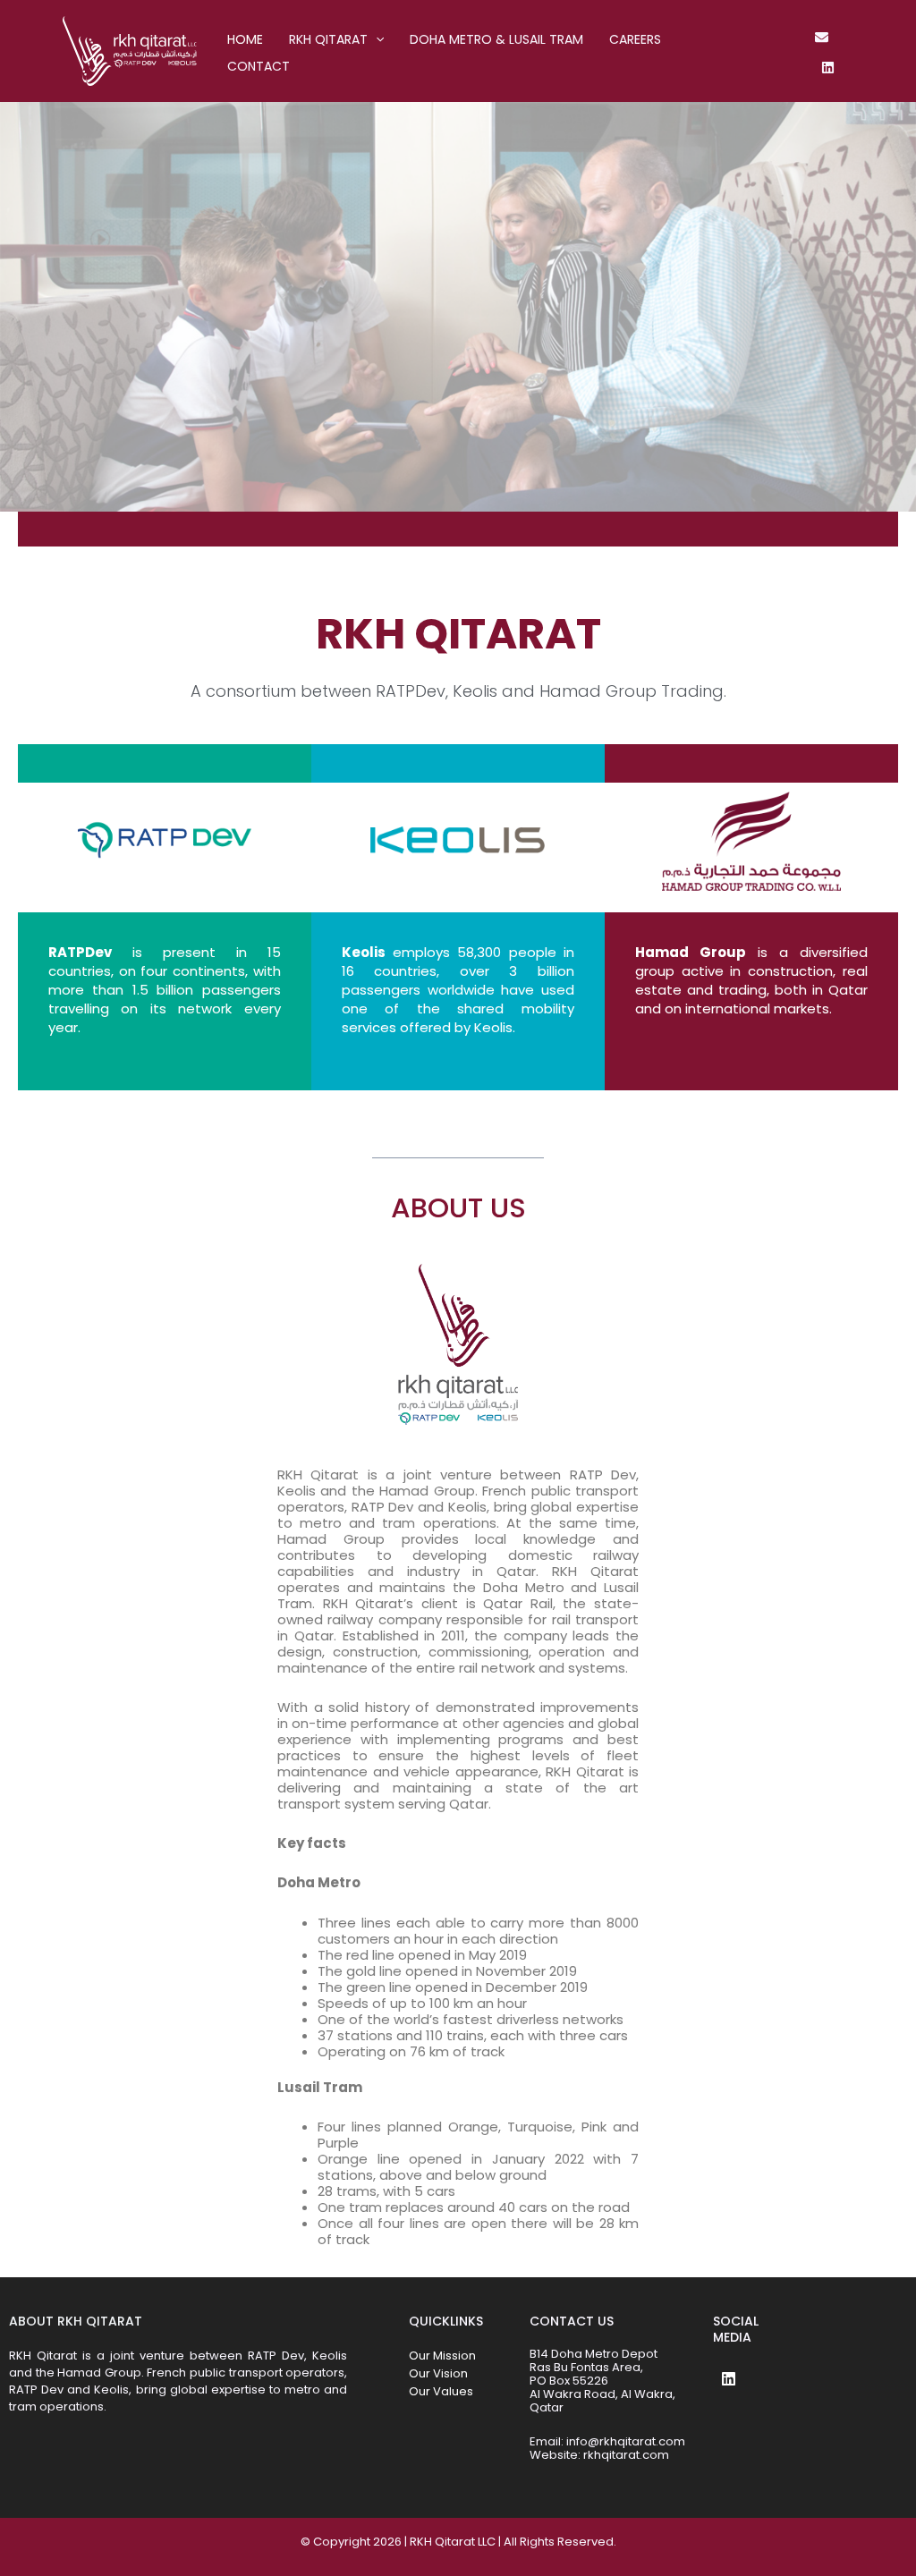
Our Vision (438, 2373)
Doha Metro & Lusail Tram (496, 39)
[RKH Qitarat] (130, 50)
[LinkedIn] (828, 68)
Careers (635, 39)
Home (245, 39)
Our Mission (442, 2356)
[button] (376, 39)
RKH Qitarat (328, 39)
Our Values (441, 2391)
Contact (259, 66)
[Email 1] (822, 37)
